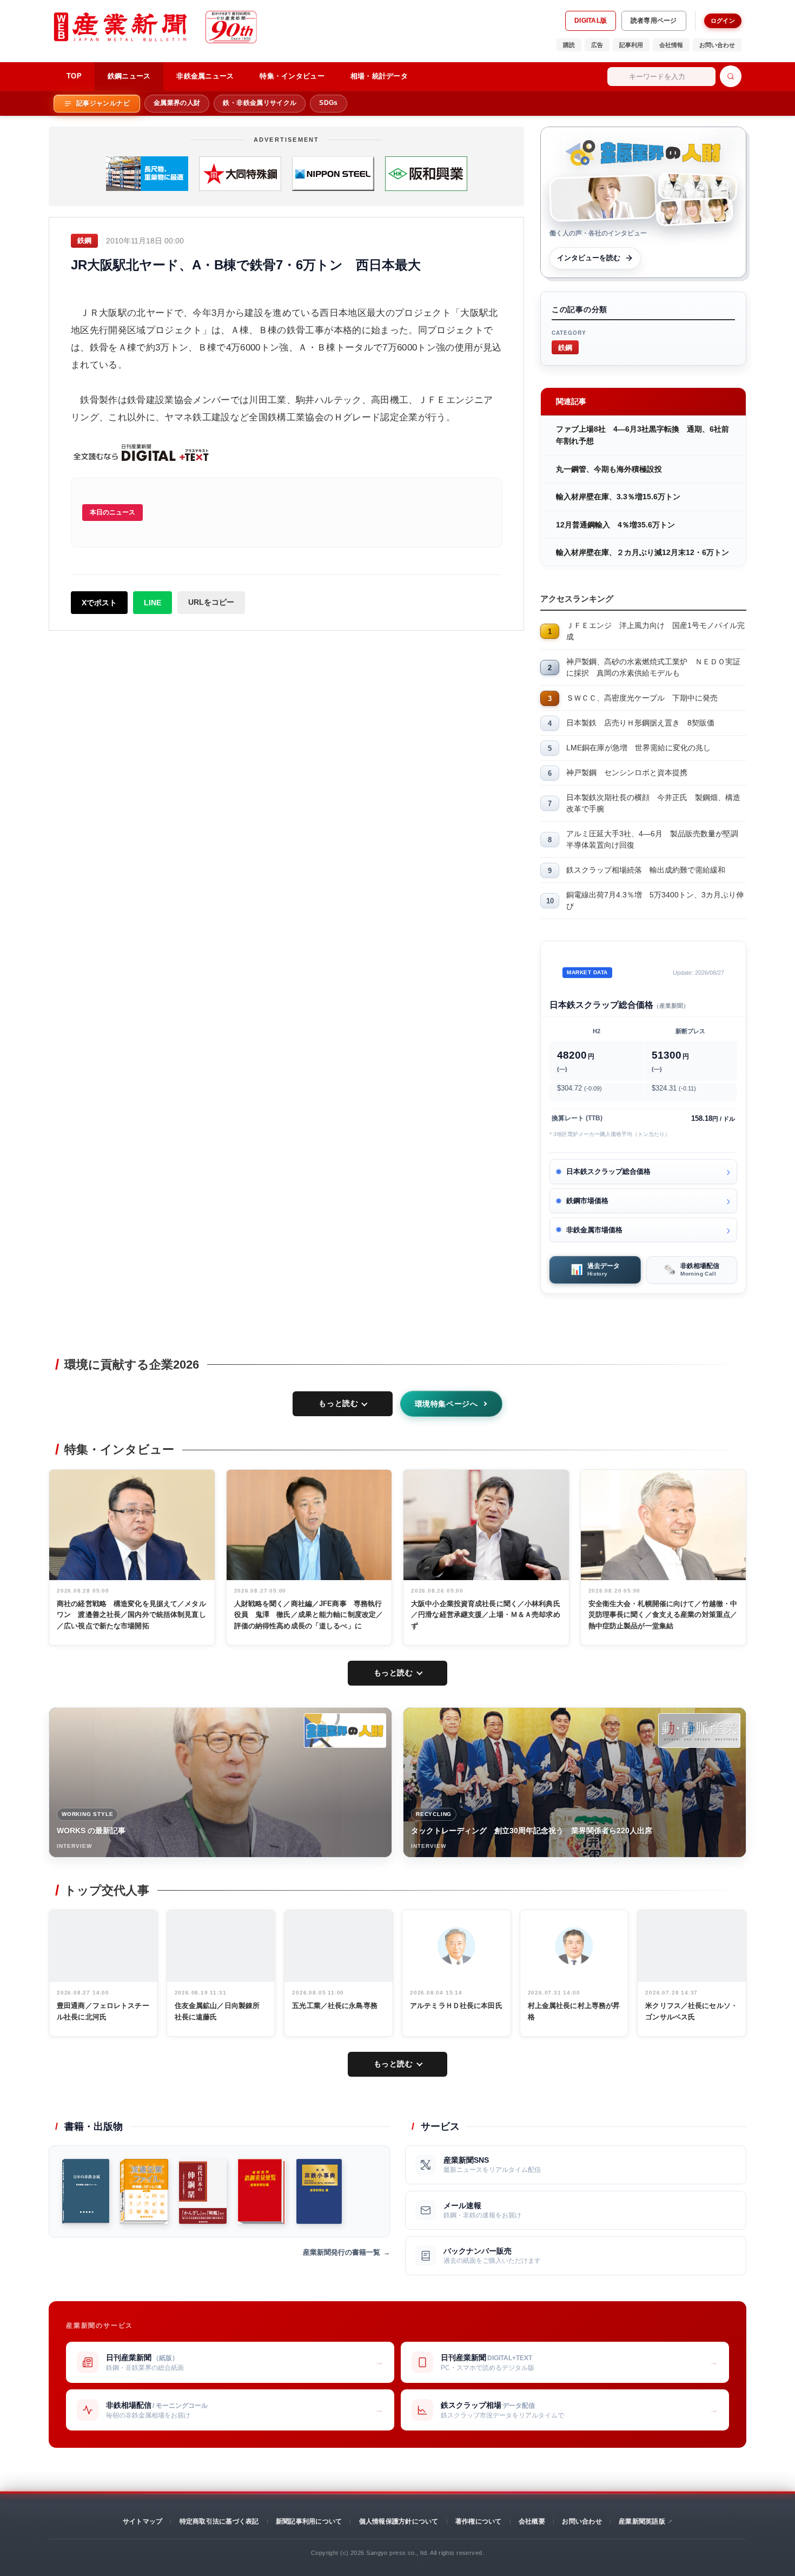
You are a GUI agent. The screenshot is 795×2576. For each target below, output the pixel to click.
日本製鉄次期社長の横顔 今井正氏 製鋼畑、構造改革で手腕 (653, 803)
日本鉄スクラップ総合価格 (608, 1171)
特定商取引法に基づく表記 (219, 2521)
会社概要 (532, 2521)
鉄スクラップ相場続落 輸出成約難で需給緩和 (646, 870)
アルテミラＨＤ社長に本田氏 (456, 2006)
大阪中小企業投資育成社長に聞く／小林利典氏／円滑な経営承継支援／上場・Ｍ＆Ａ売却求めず (486, 1615)
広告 (597, 45)
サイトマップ (143, 2521)
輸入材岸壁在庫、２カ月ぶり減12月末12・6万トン (642, 552)
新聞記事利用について (309, 2521)
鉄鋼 (565, 347)
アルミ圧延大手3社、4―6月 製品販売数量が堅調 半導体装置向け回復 (656, 839)
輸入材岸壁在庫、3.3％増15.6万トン (618, 497)
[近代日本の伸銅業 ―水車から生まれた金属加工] (203, 2191)
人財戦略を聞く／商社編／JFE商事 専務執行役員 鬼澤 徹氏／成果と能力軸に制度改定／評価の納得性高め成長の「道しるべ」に (309, 1615)
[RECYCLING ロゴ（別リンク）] (699, 1730)
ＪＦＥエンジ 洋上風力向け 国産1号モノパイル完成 (655, 631)
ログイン (723, 21)
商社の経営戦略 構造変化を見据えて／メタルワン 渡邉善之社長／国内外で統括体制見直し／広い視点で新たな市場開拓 (131, 1615)
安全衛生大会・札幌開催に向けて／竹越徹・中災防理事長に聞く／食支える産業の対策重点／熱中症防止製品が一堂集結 (663, 1615)
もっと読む (338, 1403)
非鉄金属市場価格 (594, 1230)
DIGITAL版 (591, 21)
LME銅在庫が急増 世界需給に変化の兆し (638, 748)
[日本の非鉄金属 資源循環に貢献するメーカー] (86, 2191)
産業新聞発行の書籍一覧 (342, 2252)
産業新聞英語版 (642, 2521)
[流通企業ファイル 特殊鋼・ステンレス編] (144, 2191)
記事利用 (631, 45)
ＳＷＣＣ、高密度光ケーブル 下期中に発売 (642, 698)
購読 (569, 45)
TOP (74, 76)
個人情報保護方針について (399, 2521)
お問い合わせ (717, 45)
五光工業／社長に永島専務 (335, 2006)
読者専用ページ (654, 21)
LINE (153, 603)
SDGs (328, 103)
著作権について (479, 2521)
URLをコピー (211, 602)
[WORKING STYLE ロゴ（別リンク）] (345, 1730)
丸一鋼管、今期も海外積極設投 (609, 469)
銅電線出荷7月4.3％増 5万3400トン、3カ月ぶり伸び (655, 900)
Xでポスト (99, 603)
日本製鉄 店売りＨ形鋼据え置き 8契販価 (640, 723)
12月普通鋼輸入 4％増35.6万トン (615, 525)
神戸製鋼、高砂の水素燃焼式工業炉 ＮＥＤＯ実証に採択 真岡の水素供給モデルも (653, 667)
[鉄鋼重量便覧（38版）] (261, 2191)
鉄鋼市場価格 (587, 1201)
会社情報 (671, 45)
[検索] (731, 76)
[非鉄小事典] (319, 2191)
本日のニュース (112, 512)
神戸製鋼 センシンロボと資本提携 (627, 772)
